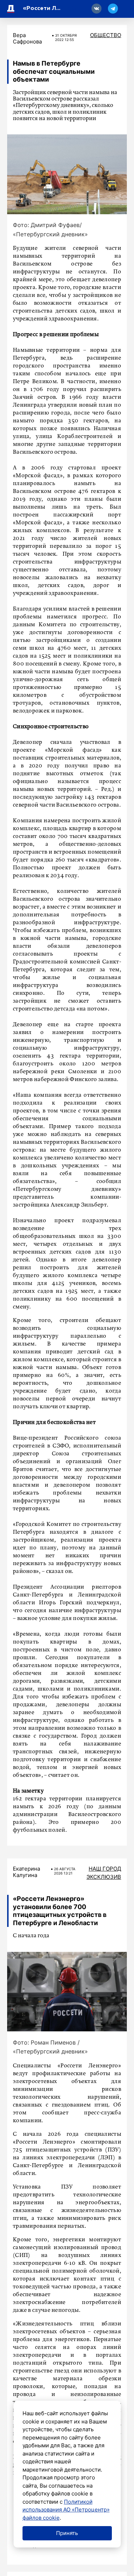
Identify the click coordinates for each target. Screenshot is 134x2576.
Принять (67, 2533)
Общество (106, 35)
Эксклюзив (104, 1877)
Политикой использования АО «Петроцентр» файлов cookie (66, 2510)
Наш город (105, 1869)
